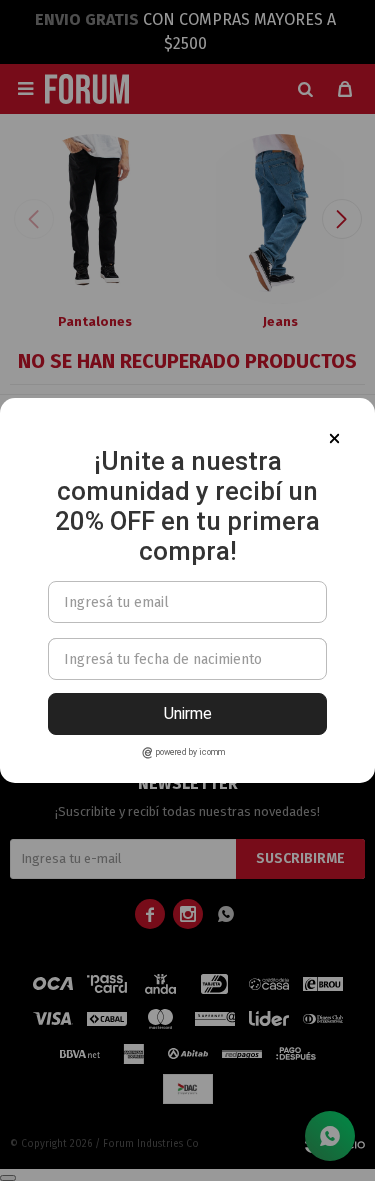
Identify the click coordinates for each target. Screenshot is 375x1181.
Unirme (188, 713)
